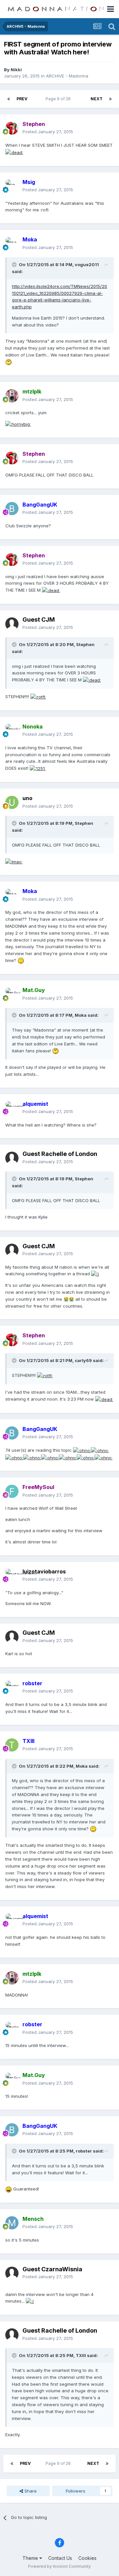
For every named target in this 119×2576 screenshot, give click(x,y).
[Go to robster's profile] (12, 1687)
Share (30, 2491)
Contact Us (60, 2558)
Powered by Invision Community (59, 2566)
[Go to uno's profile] (12, 802)
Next (97, 99)
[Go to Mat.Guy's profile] (12, 994)
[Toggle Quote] (15, 264)
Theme (31, 2558)
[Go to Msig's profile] (12, 186)
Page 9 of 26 (59, 99)
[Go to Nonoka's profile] (12, 730)
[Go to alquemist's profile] (12, 1108)
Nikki (16, 70)
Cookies (87, 2558)
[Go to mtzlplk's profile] (12, 396)
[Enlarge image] (14, 152)
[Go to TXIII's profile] (12, 1745)
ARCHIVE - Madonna (67, 76)
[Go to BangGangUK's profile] (12, 509)
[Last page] (110, 99)
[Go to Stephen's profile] (12, 128)
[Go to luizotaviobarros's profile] (12, 1575)
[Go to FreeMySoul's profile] (12, 1491)
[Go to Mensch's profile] (12, 2223)
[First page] (9, 99)
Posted (48, 132)
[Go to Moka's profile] (12, 244)
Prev (22, 99)
